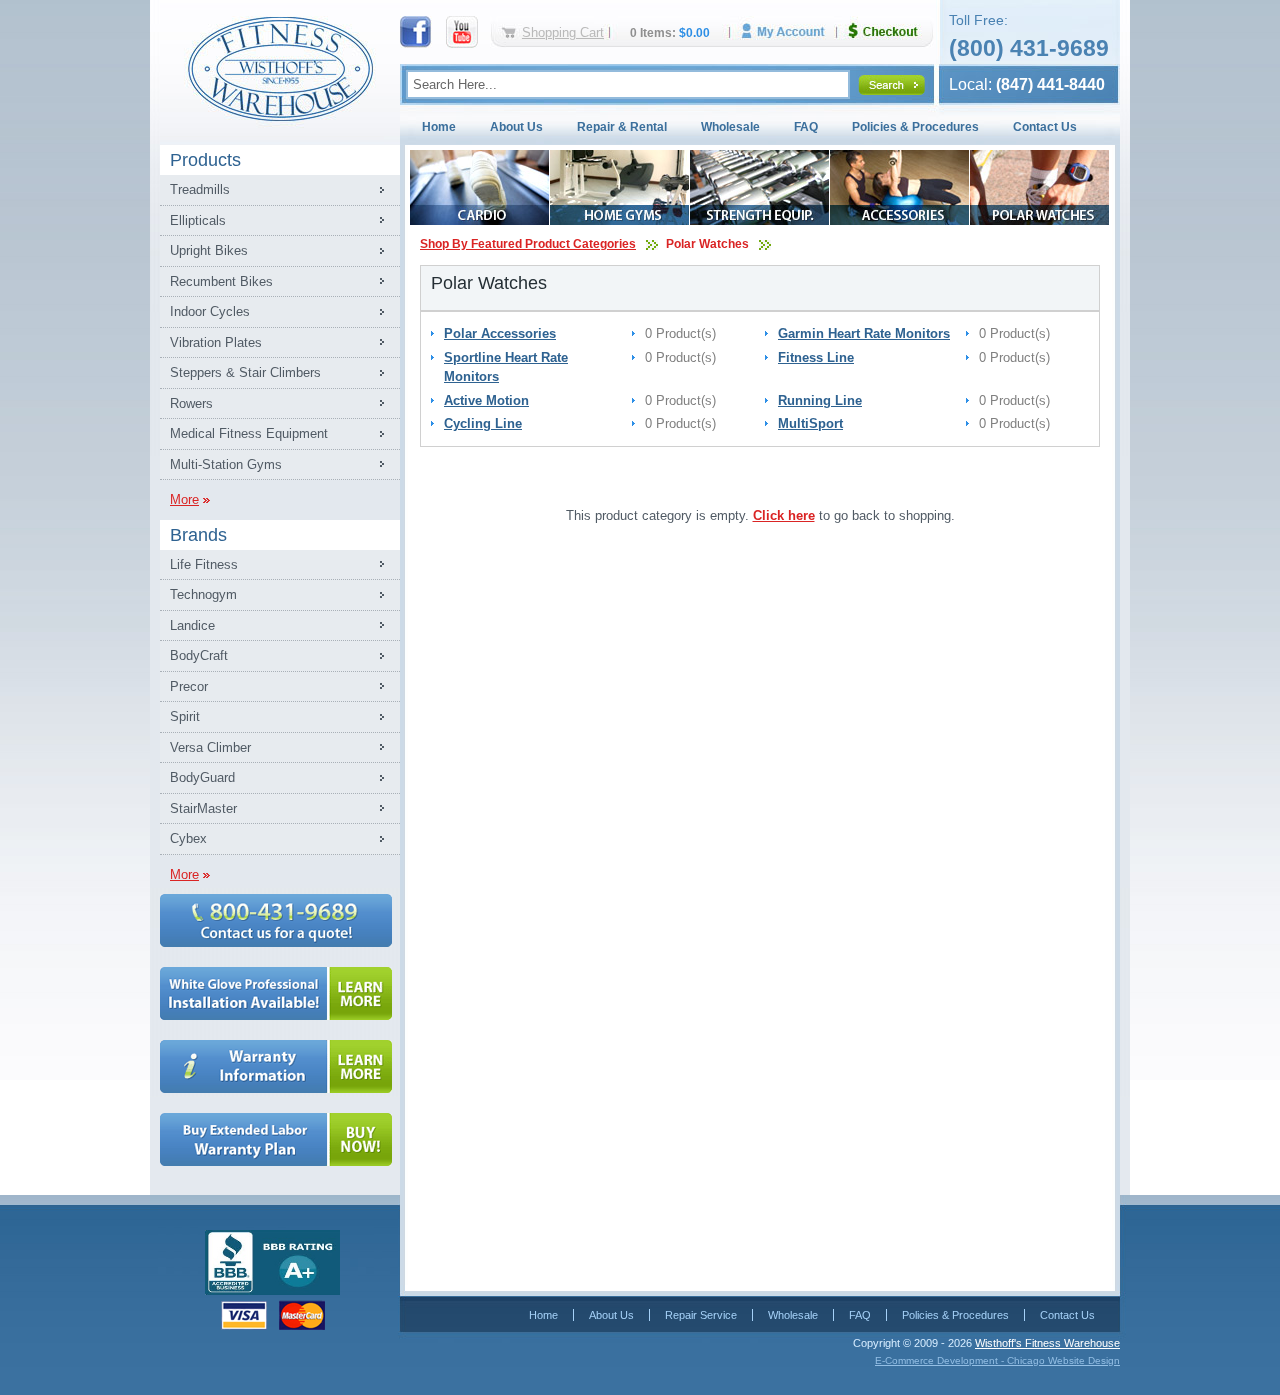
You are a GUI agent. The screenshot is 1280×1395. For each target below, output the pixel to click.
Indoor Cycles (210, 311)
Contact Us (1045, 127)
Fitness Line (816, 357)
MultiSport (810, 423)
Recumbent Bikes (221, 281)
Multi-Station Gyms (226, 464)
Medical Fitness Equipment (249, 433)
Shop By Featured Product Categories (528, 244)
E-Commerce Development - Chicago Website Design (997, 1360)
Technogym (203, 594)
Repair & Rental (622, 127)
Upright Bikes (209, 250)
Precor (189, 686)
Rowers (191, 403)
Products (205, 160)
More (184, 499)
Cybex (188, 838)
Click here (784, 515)
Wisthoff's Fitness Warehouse (1047, 1343)
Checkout (891, 31)
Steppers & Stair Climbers (245, 372)
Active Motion (486, 400)
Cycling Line (483, 423)
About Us (516, 127)
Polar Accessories (500, 333)
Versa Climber (210, 747)
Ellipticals (198, 220)
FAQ (806, 127)
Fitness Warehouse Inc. (280, 67)
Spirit (185, 716)
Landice (192, 625)
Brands (198, 535)
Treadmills (200, 189)
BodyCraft (199, 655)
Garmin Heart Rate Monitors (864, 333)
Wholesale (730, 127)
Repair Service (701, 1315)
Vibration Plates (216, 342)
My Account (790, 31)
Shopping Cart (563, 32)
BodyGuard (202, 777)
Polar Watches (707, 244)
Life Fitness (204, 564)
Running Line (820, 400)
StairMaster (203, 808)
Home (439, 127)
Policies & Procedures (915, 127)
